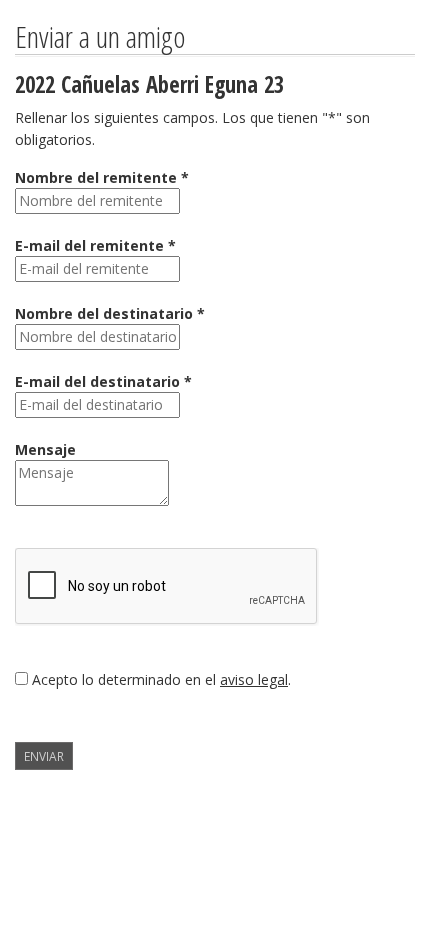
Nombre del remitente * (102, 177)
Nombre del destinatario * (110, 313)
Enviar (44, 756)
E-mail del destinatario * (103, 381)
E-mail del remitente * (95, 245)
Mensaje (45, 449)
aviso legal (254, 679)
